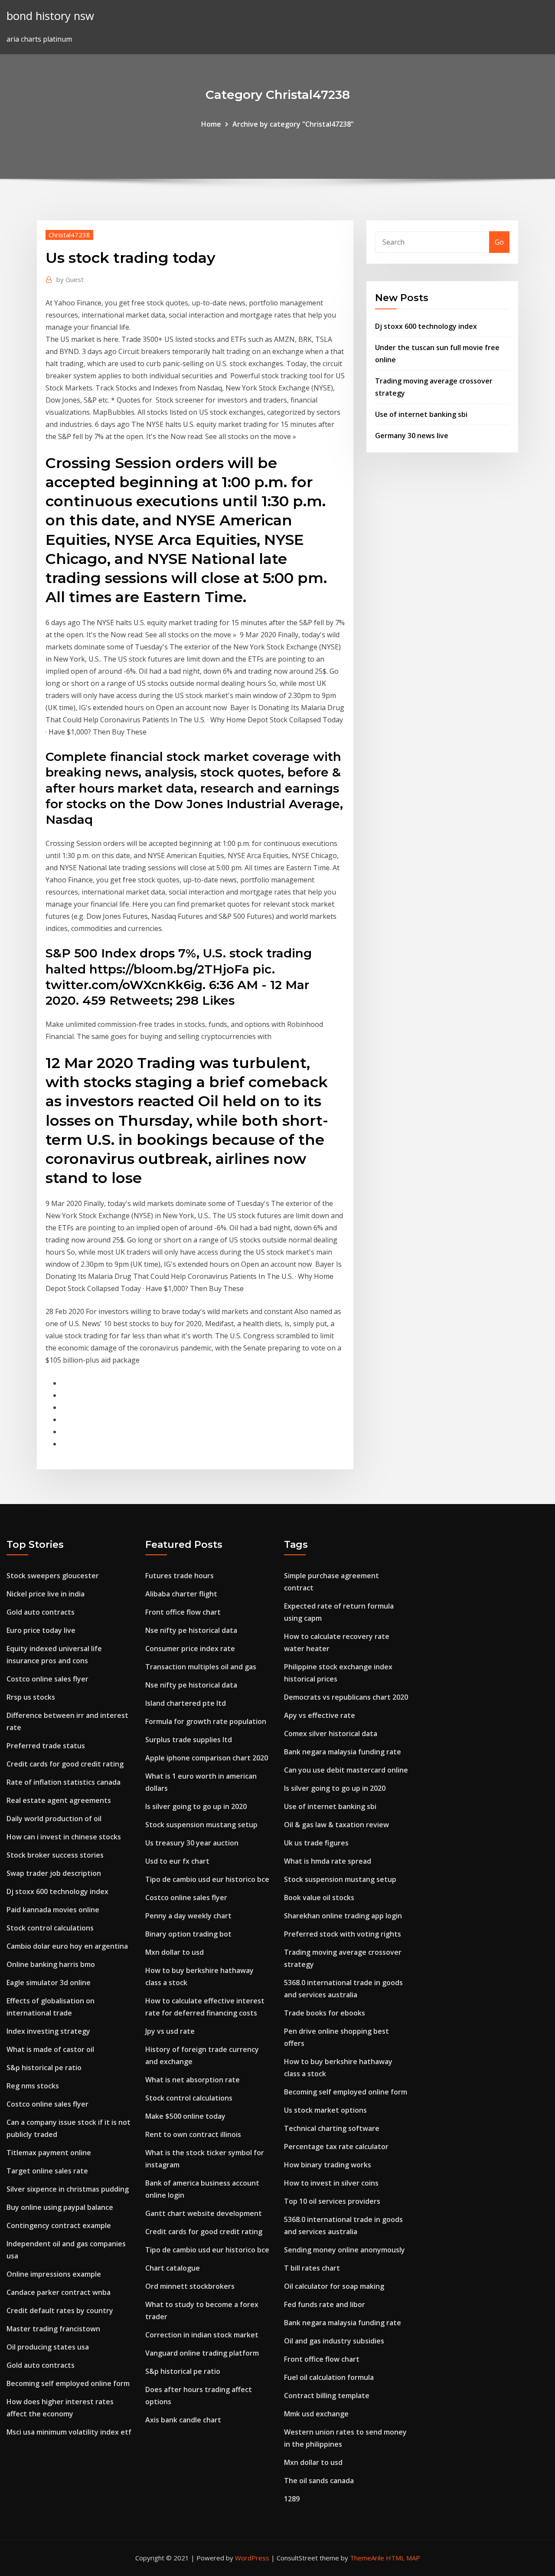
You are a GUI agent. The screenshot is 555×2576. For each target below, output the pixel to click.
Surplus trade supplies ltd (189, 1740)
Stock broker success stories (55, 1855)
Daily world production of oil (54, 1819)
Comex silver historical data (331, 1734)
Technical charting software (332, 2128)
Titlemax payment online (49, 2153)
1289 (292, 2499)
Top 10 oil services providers (332, 2201)
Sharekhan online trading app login (343, 1916)
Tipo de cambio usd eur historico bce (207, 1879)
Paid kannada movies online (53, 1910)
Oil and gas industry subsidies (334, 2341)
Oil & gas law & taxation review (336, 1825)
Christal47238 (69, 235)
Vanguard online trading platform (202, 2353)
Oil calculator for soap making (334, 2286)
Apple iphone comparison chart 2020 (207, 1758)
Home (211, 124)
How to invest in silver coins (331, 2183)
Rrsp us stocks (31, 1697)
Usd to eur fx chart (177, 1861)
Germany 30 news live (412, 436)
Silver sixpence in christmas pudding (68, 2189)
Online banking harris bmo (51, 1964)
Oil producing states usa (48, 2347)
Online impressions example (54, 2274)
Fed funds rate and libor (325, 2304)
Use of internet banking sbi (421, 414)
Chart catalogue (173, 2268)
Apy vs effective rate (320, 1715)
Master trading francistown (53, 2329)
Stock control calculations (50, 1928)
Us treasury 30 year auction (192, 1843)
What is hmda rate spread (328, 1861)
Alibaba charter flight (181, 1594)
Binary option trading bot (188, 1934)
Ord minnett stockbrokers (190, 2286)
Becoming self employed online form (68, 2383)
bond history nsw (50, 16)
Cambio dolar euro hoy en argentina (67, 1946)
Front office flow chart (183, 1612)
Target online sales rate (47, 2171)
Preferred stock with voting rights (343, 1934)
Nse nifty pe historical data (191, 1630)
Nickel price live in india (46, 1594)
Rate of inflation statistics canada (64, 1782)
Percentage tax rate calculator (336, 2147)
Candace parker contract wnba (59, 2292)
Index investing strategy (48, 2031)
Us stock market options (325, 2110)
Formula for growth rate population (206, 1721)
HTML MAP (403, 2558)
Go (499, 242)
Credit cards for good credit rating (65, 1764)
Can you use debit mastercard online (346, 1770)
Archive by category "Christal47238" (293, 124)
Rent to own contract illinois (193, 2134)
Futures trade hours (180, 1576)
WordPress (252, 2558)
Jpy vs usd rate (170, 2031)
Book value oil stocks (319, 1898)
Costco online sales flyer (47, 1679)
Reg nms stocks (33, 2086)
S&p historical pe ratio (44, 2068)
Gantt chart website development (204, 2213)
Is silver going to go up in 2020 (196, 1806)
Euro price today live (41, 1630)
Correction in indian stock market (202, 2335)
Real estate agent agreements (59, 1800)
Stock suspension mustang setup (201, 1825)
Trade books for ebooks (325, 2013)
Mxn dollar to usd (175, 1952)
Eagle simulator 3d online (49, 1983)
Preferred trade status (46, 1746)
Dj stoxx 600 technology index (426, 326)
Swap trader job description (54, 1873)
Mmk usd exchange (316, 2414)
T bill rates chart (312, 2268)
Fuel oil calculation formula (329, 2377)
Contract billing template (327, 2396)
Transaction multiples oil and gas (201, 1667)
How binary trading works (328, 2165)
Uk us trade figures (316, 1843)
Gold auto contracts (41, 1612)
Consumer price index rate (190, 1649)
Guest (70, 279)
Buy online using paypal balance (60, 2207)
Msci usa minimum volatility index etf (69, 2432)
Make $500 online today (185, 2116)
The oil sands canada (319, 2481)
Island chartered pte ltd (186, 1703)
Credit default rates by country (60, 2311)
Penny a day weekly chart (188, 1916)
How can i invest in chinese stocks (64, 1837)
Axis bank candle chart (183, 2420)
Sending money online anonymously (344, 2250)
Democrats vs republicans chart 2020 (346, 1697)
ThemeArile (367, 2558)
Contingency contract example (59, 2225)
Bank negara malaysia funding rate (343, 1752)
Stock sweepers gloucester (53, 1576)
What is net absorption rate (193, 2080)
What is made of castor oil (50, 2049)
